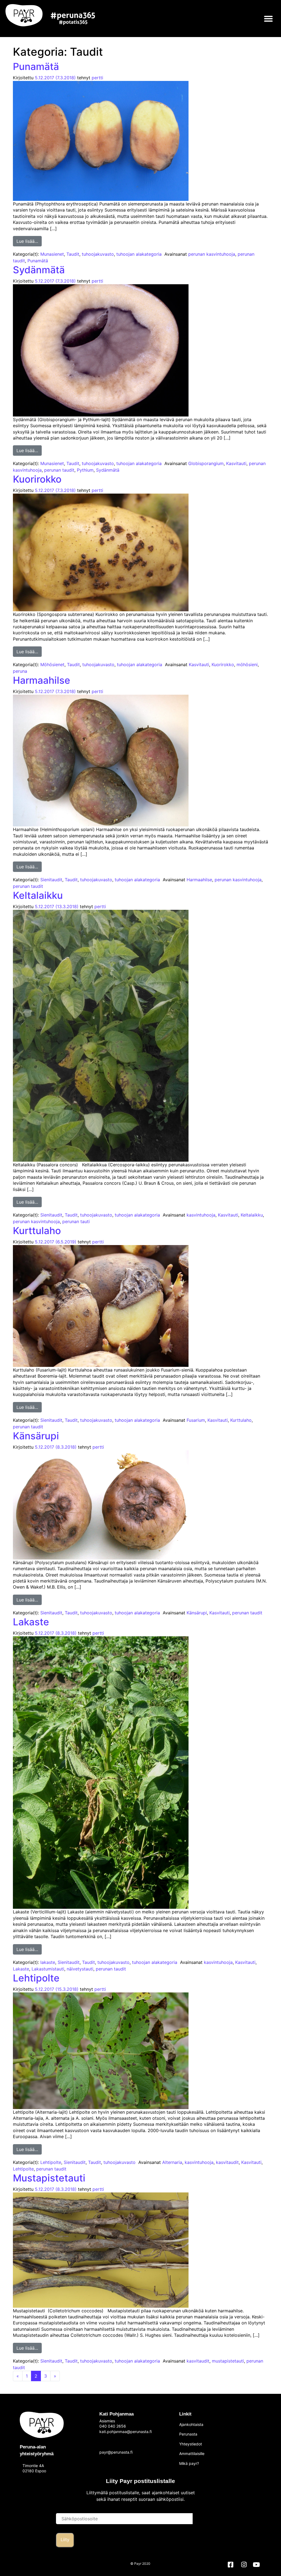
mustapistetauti (228, 2361)
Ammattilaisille (192, 2453)
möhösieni (247, 665)
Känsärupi (36, 1436)
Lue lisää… (29, 240)
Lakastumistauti (48, 1969)
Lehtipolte (36, 1978)
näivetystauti (80, 1969)
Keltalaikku (38, 895)
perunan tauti (76, 1221)
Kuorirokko (37, 479)
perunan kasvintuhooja (212, 254)
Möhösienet (52, 665)
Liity (65, 2540)
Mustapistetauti (49, 2178)
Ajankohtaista (191, 2424)
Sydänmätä (39, 270)
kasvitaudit (227, 2162)
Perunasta (188, 2434)
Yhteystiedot (191, 2444)
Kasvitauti (236, 463)
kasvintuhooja (201, 1215)
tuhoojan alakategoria (139, 254)
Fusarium (196, 1420)
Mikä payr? (189, 2463)
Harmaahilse (42, 680)
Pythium (85, 470)
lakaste (48, 1962)
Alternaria (172, 2162)
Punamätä (36, 66)
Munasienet (52, 254)
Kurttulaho (37, 1231)
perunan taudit (59, 470)
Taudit (73, 254)
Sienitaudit (51, 880)
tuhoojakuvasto (98, 254)
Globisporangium (206, 463)
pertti (97, 78)
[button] (269, 19)
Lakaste (31, 1622)
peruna (20, 671)
